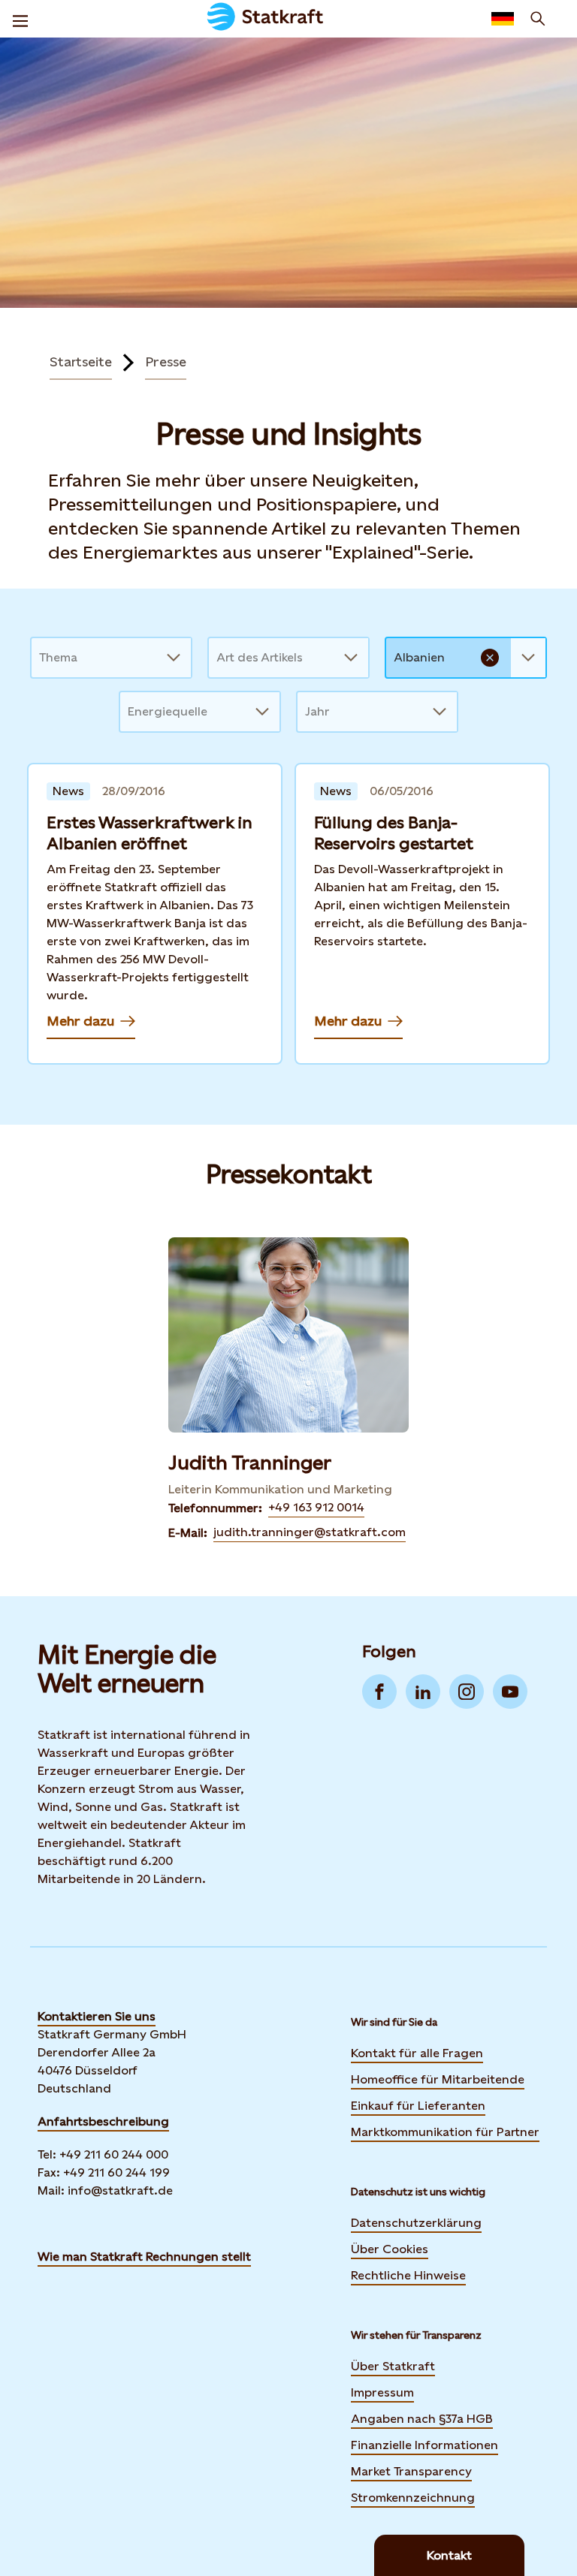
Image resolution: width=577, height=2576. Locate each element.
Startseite (81, 362)
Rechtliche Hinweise (408, 2275)
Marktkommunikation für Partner (445, 2132)
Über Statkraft (393, 2366)
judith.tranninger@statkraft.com (310, 1532)
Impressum (382, 2392)
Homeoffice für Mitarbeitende (438, 2079)
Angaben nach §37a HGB (422, 2419)
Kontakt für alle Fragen (417, 2053)
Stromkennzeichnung (413, 2498)
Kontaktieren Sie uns (97, 2016)
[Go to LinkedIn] (423, 1692)
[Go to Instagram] (467, 1692)
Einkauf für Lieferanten (418, 2106)
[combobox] (41, 658)
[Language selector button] (503, 19)
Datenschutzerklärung (416, 2223)
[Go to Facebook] (379, 1692)
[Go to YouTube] (510, 1692)
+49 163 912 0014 (316, 1507)
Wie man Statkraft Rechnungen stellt (144, 2257)
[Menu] (20, 19)
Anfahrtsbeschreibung (103, 2121)
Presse (166, 362)
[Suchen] (538, 19)
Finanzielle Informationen (424, 2445)
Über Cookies (390, 2249)
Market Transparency (411, 2471)
